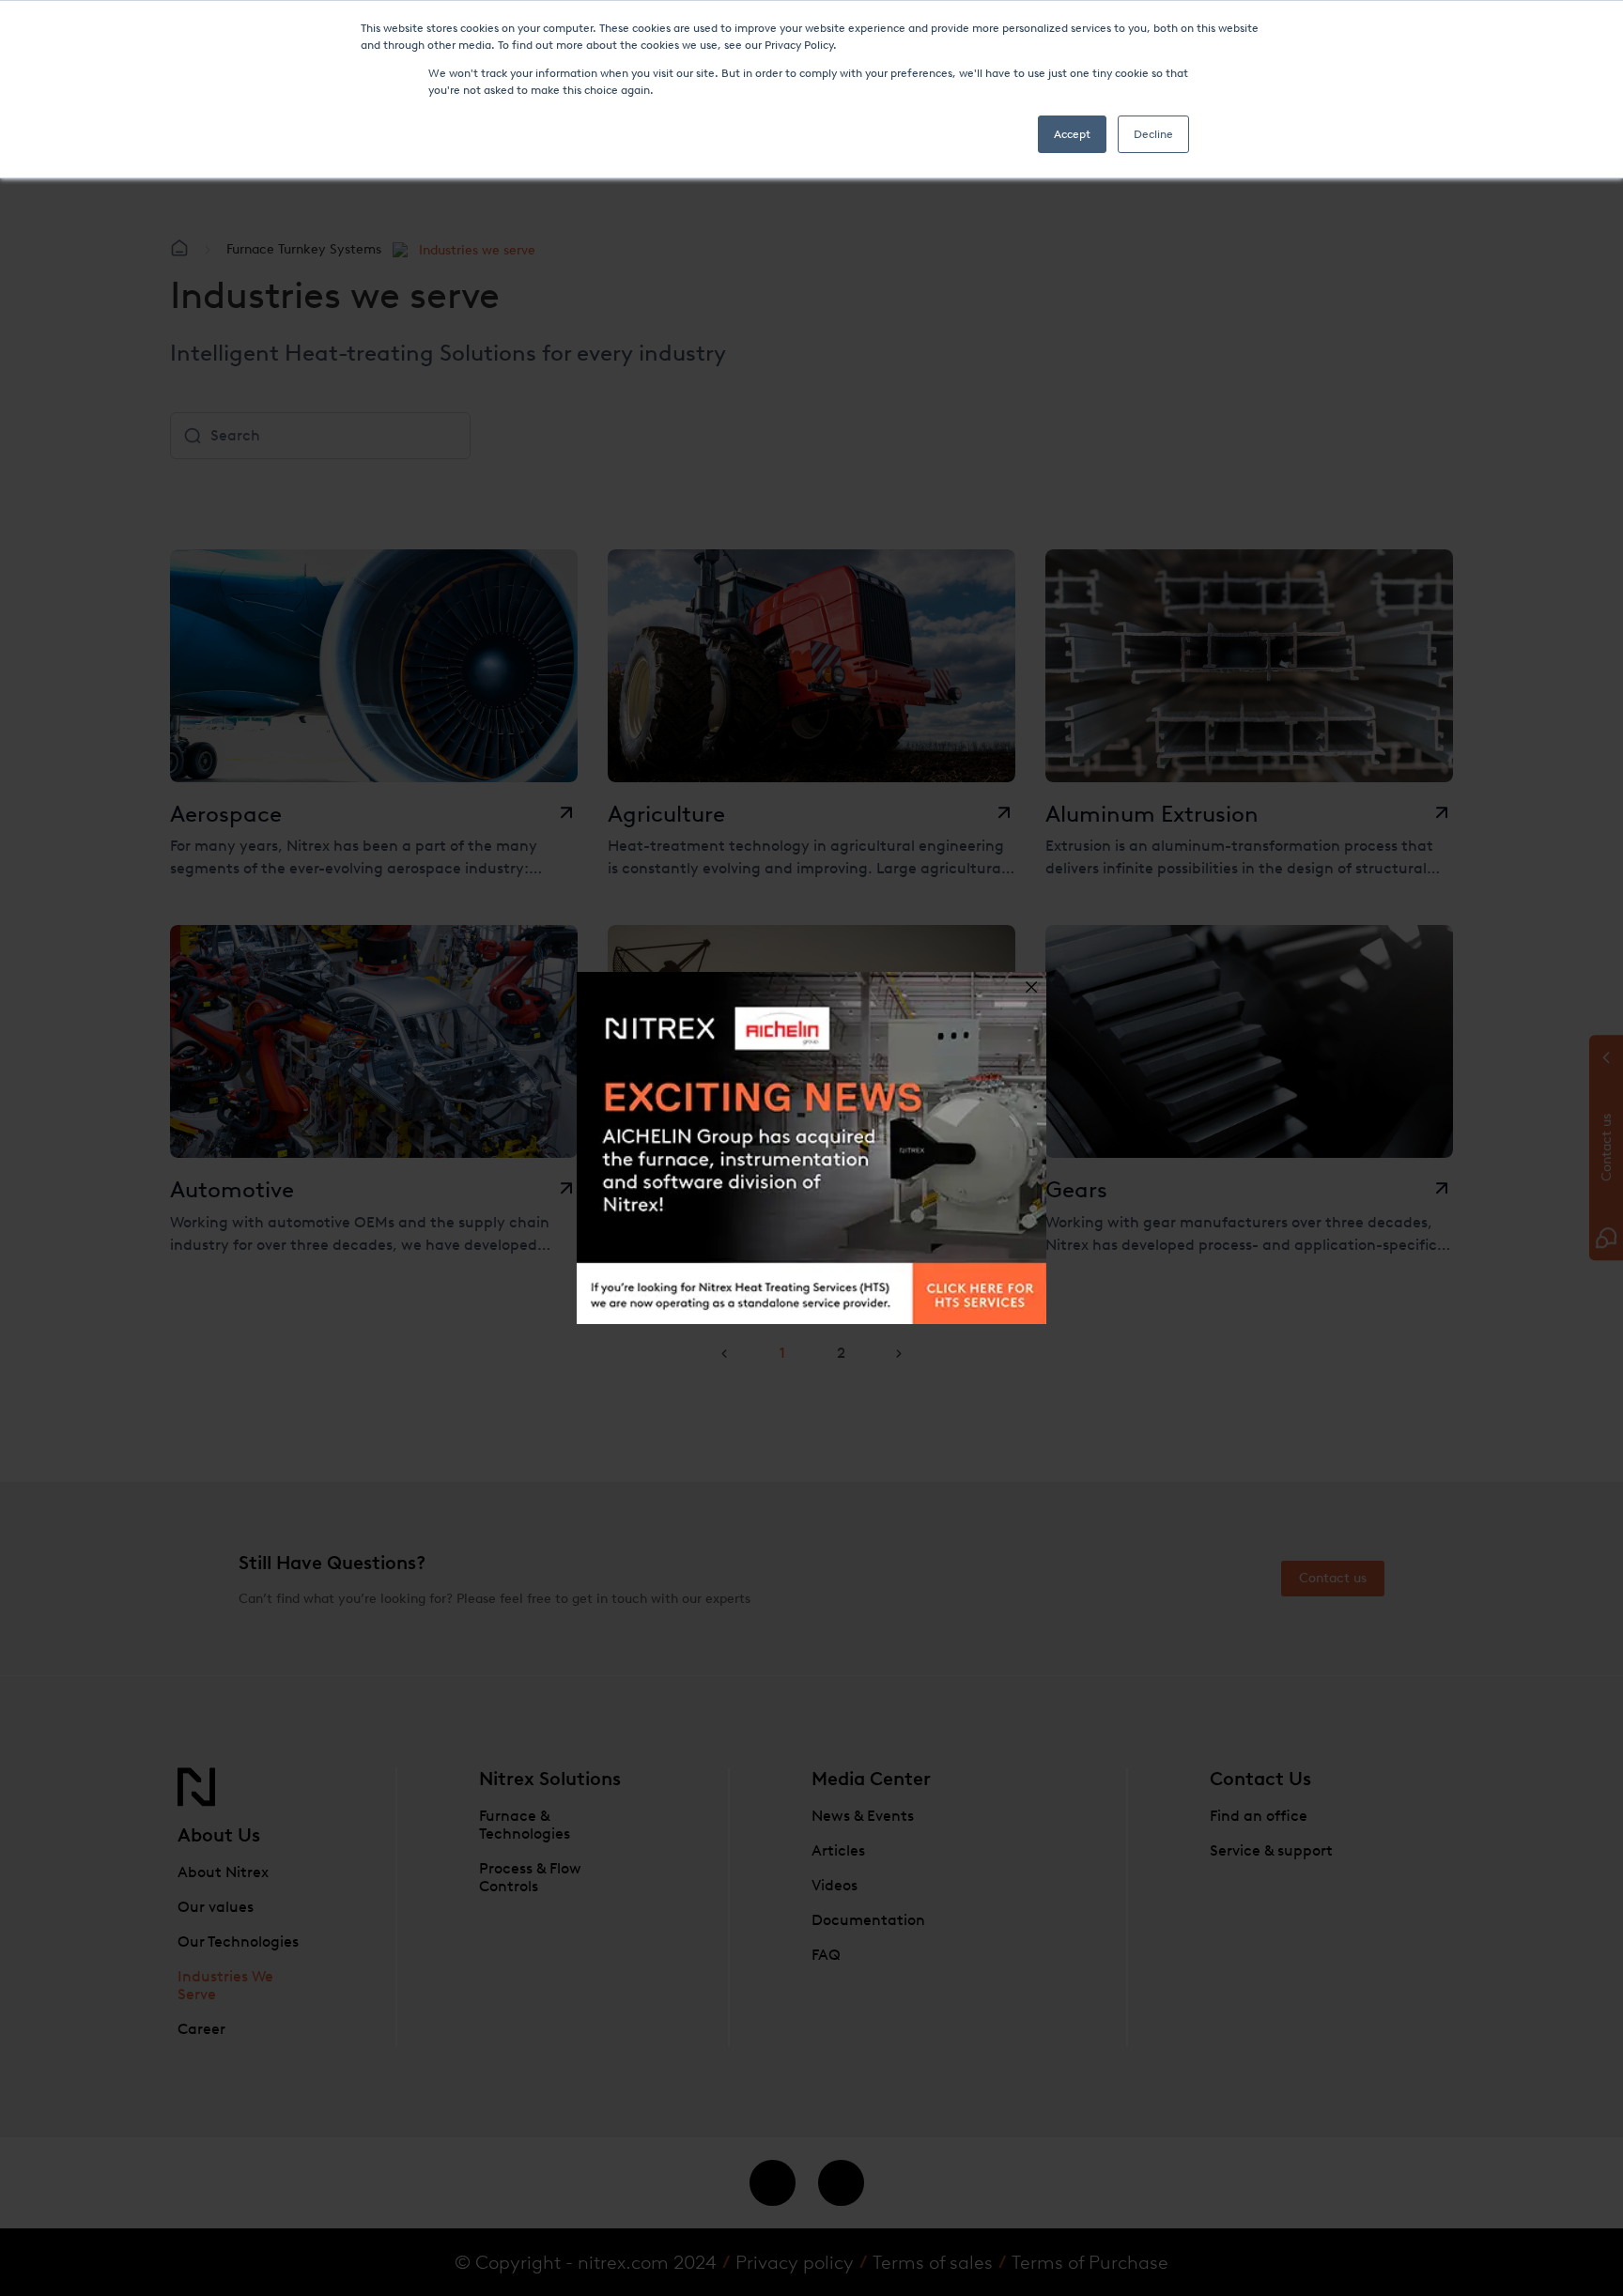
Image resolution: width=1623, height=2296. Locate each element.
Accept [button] (1072, 134)
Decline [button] (1153, 134)
